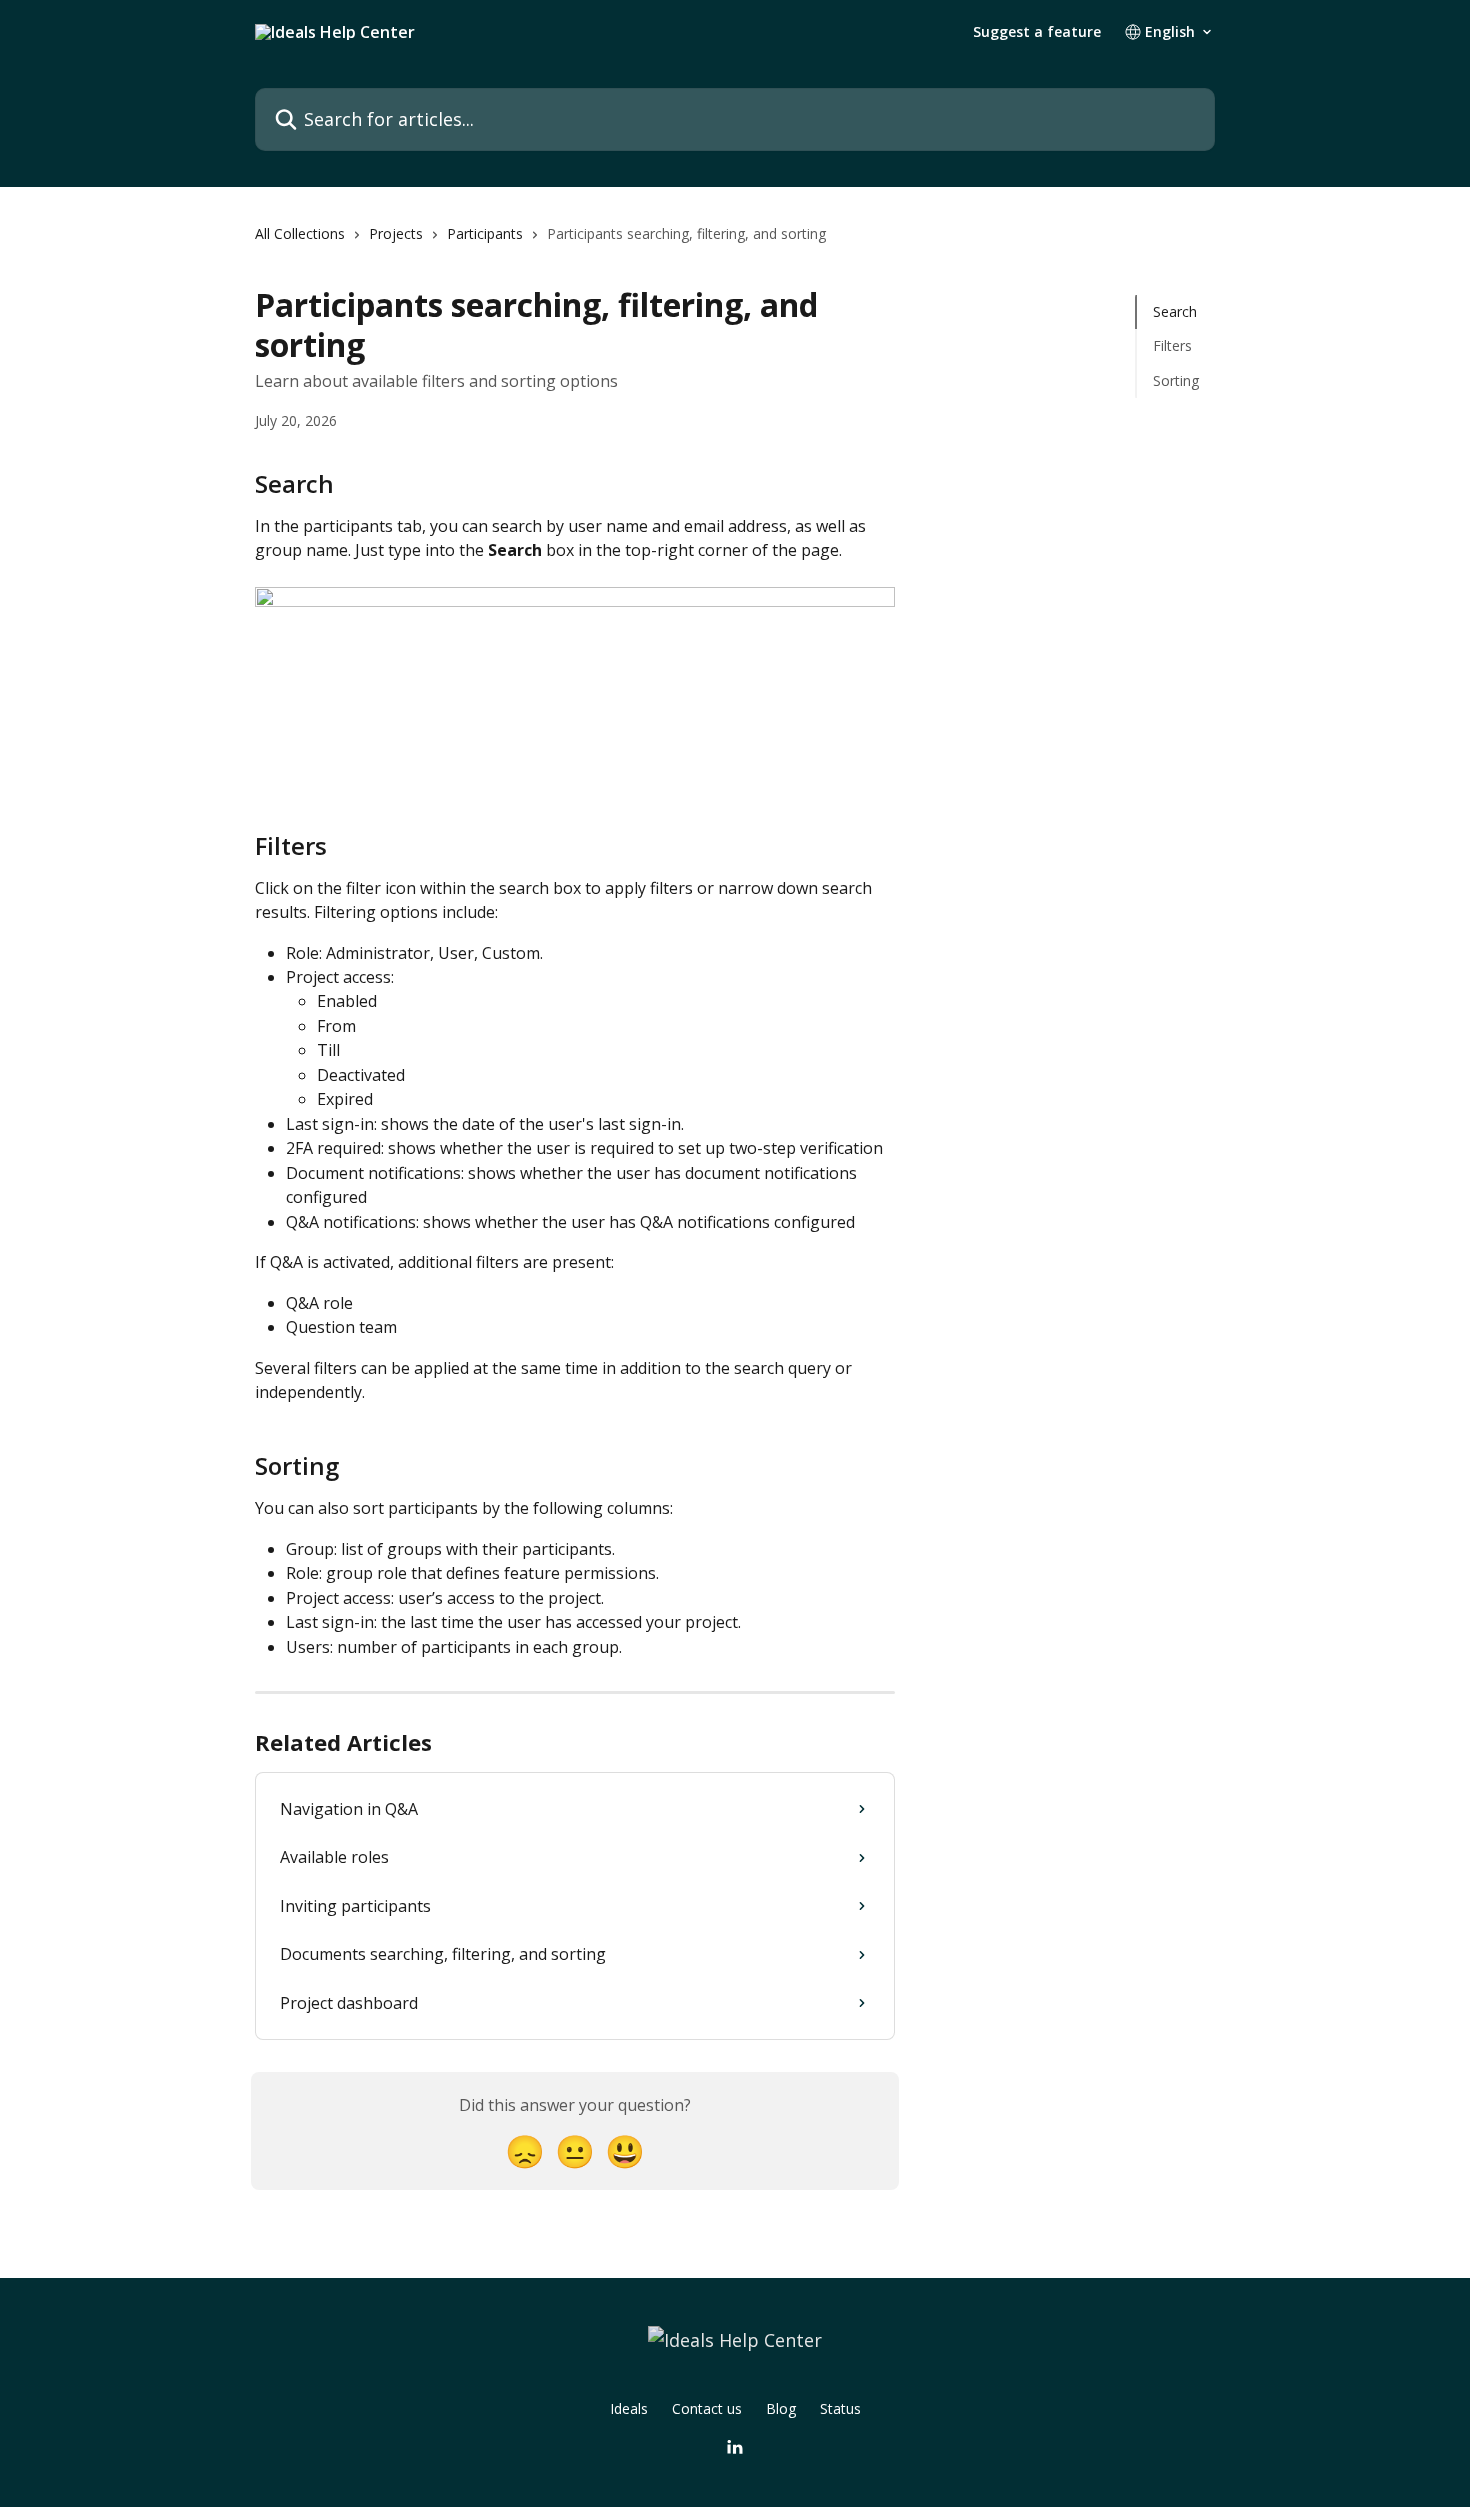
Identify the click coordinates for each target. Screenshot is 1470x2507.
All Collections (300, 233)
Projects (396, 233)
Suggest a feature (1037, 32)
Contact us (707, 2408)
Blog (781, 2408)
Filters (1172, 345)
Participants (485, 233)
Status (840, 2408)
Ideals (629, 2408)
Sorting (1176, 380)
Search (1175, 311)
